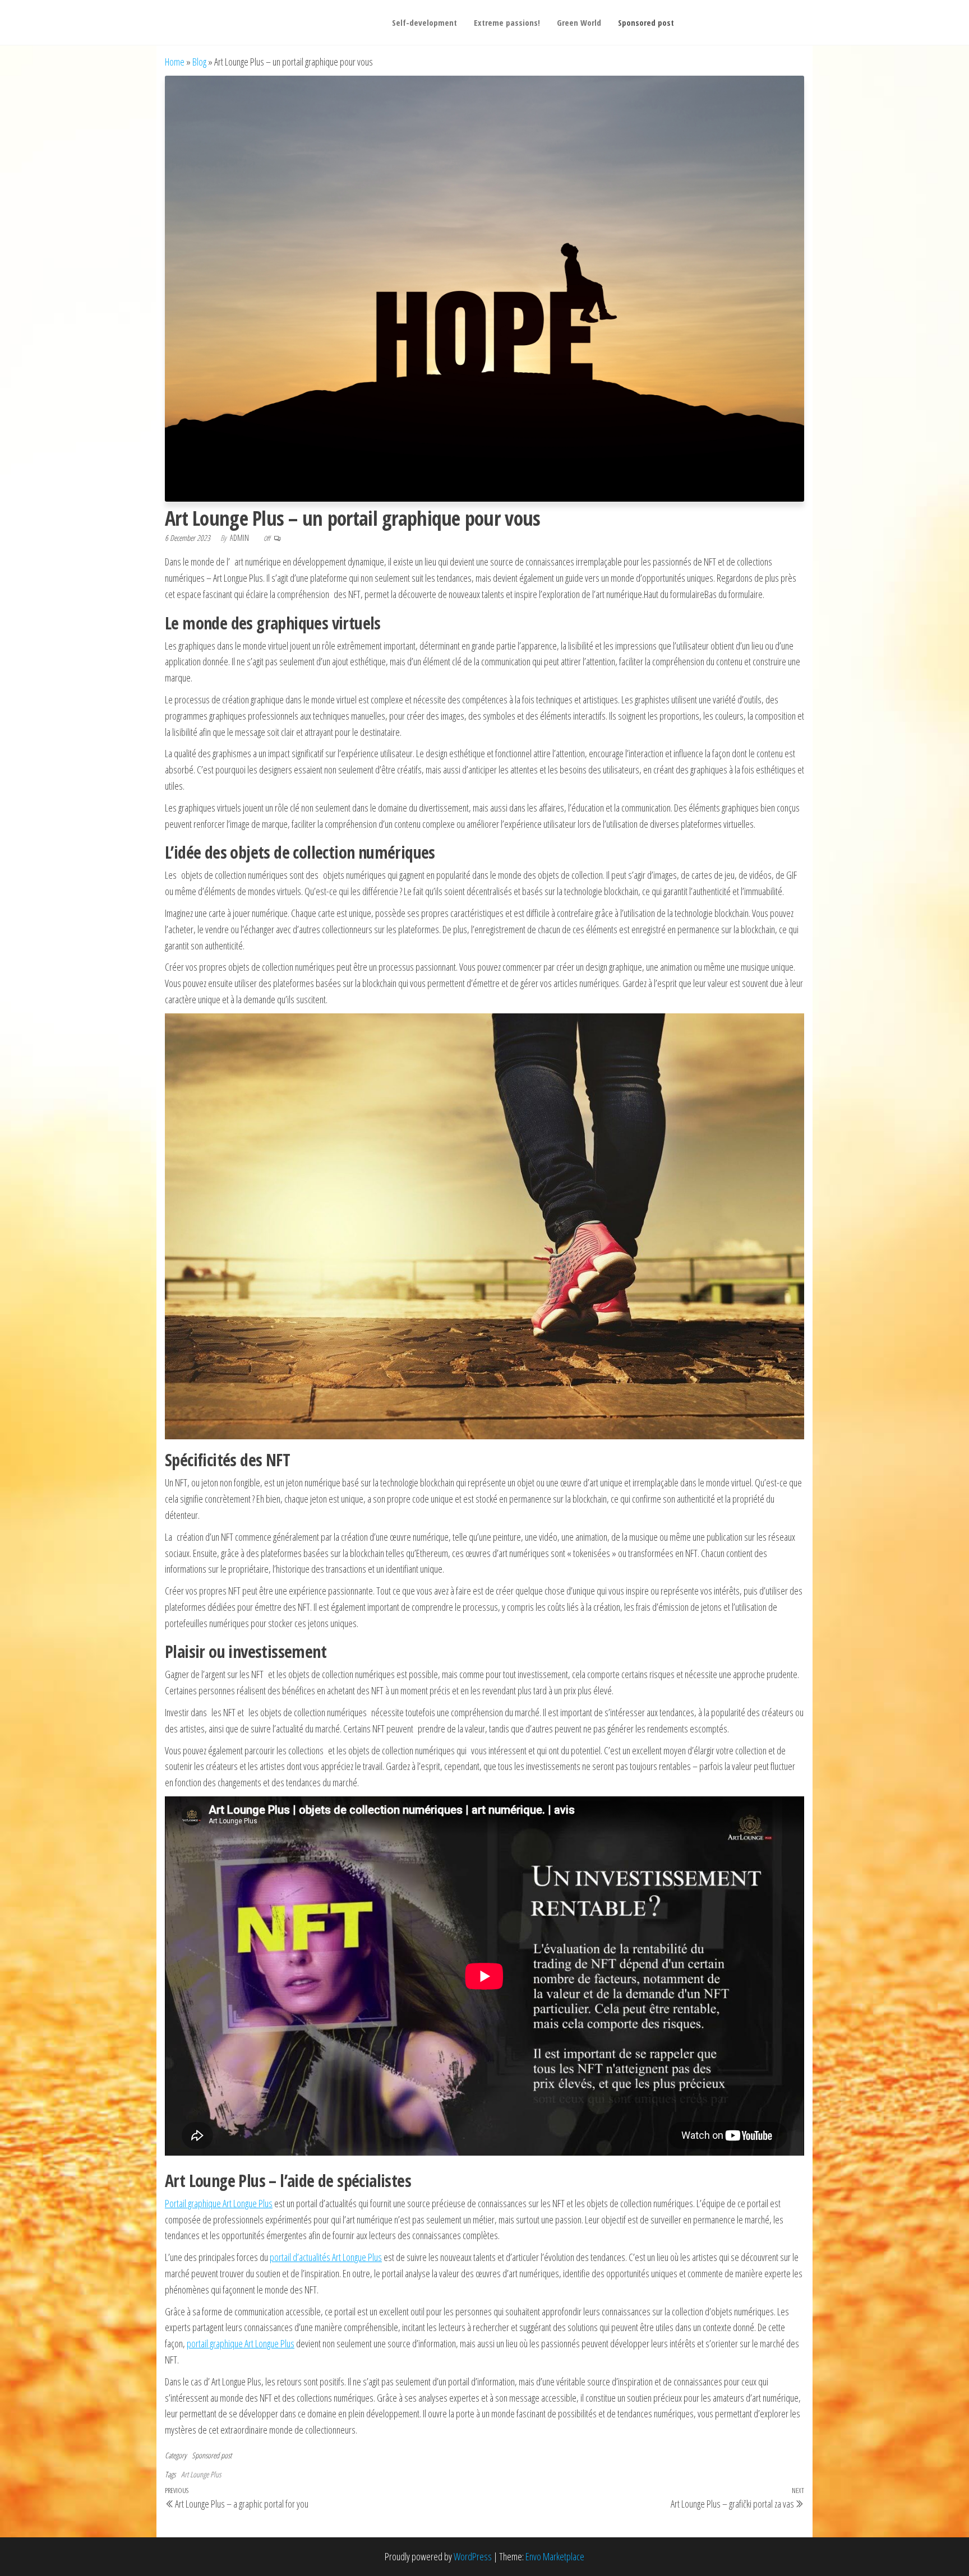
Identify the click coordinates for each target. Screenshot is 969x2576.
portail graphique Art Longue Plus (241, 2343)
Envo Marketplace (555, 2556)
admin (240, 538)
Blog (199, 62)
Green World (579, 22)
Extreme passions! (507, 22)
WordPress (473, 2556)
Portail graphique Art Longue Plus (219, 2203)
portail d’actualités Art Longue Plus (326, 2257)
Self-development (424, 22)
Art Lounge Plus (201, 2474)
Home (175, 62)
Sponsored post (646, 22)
